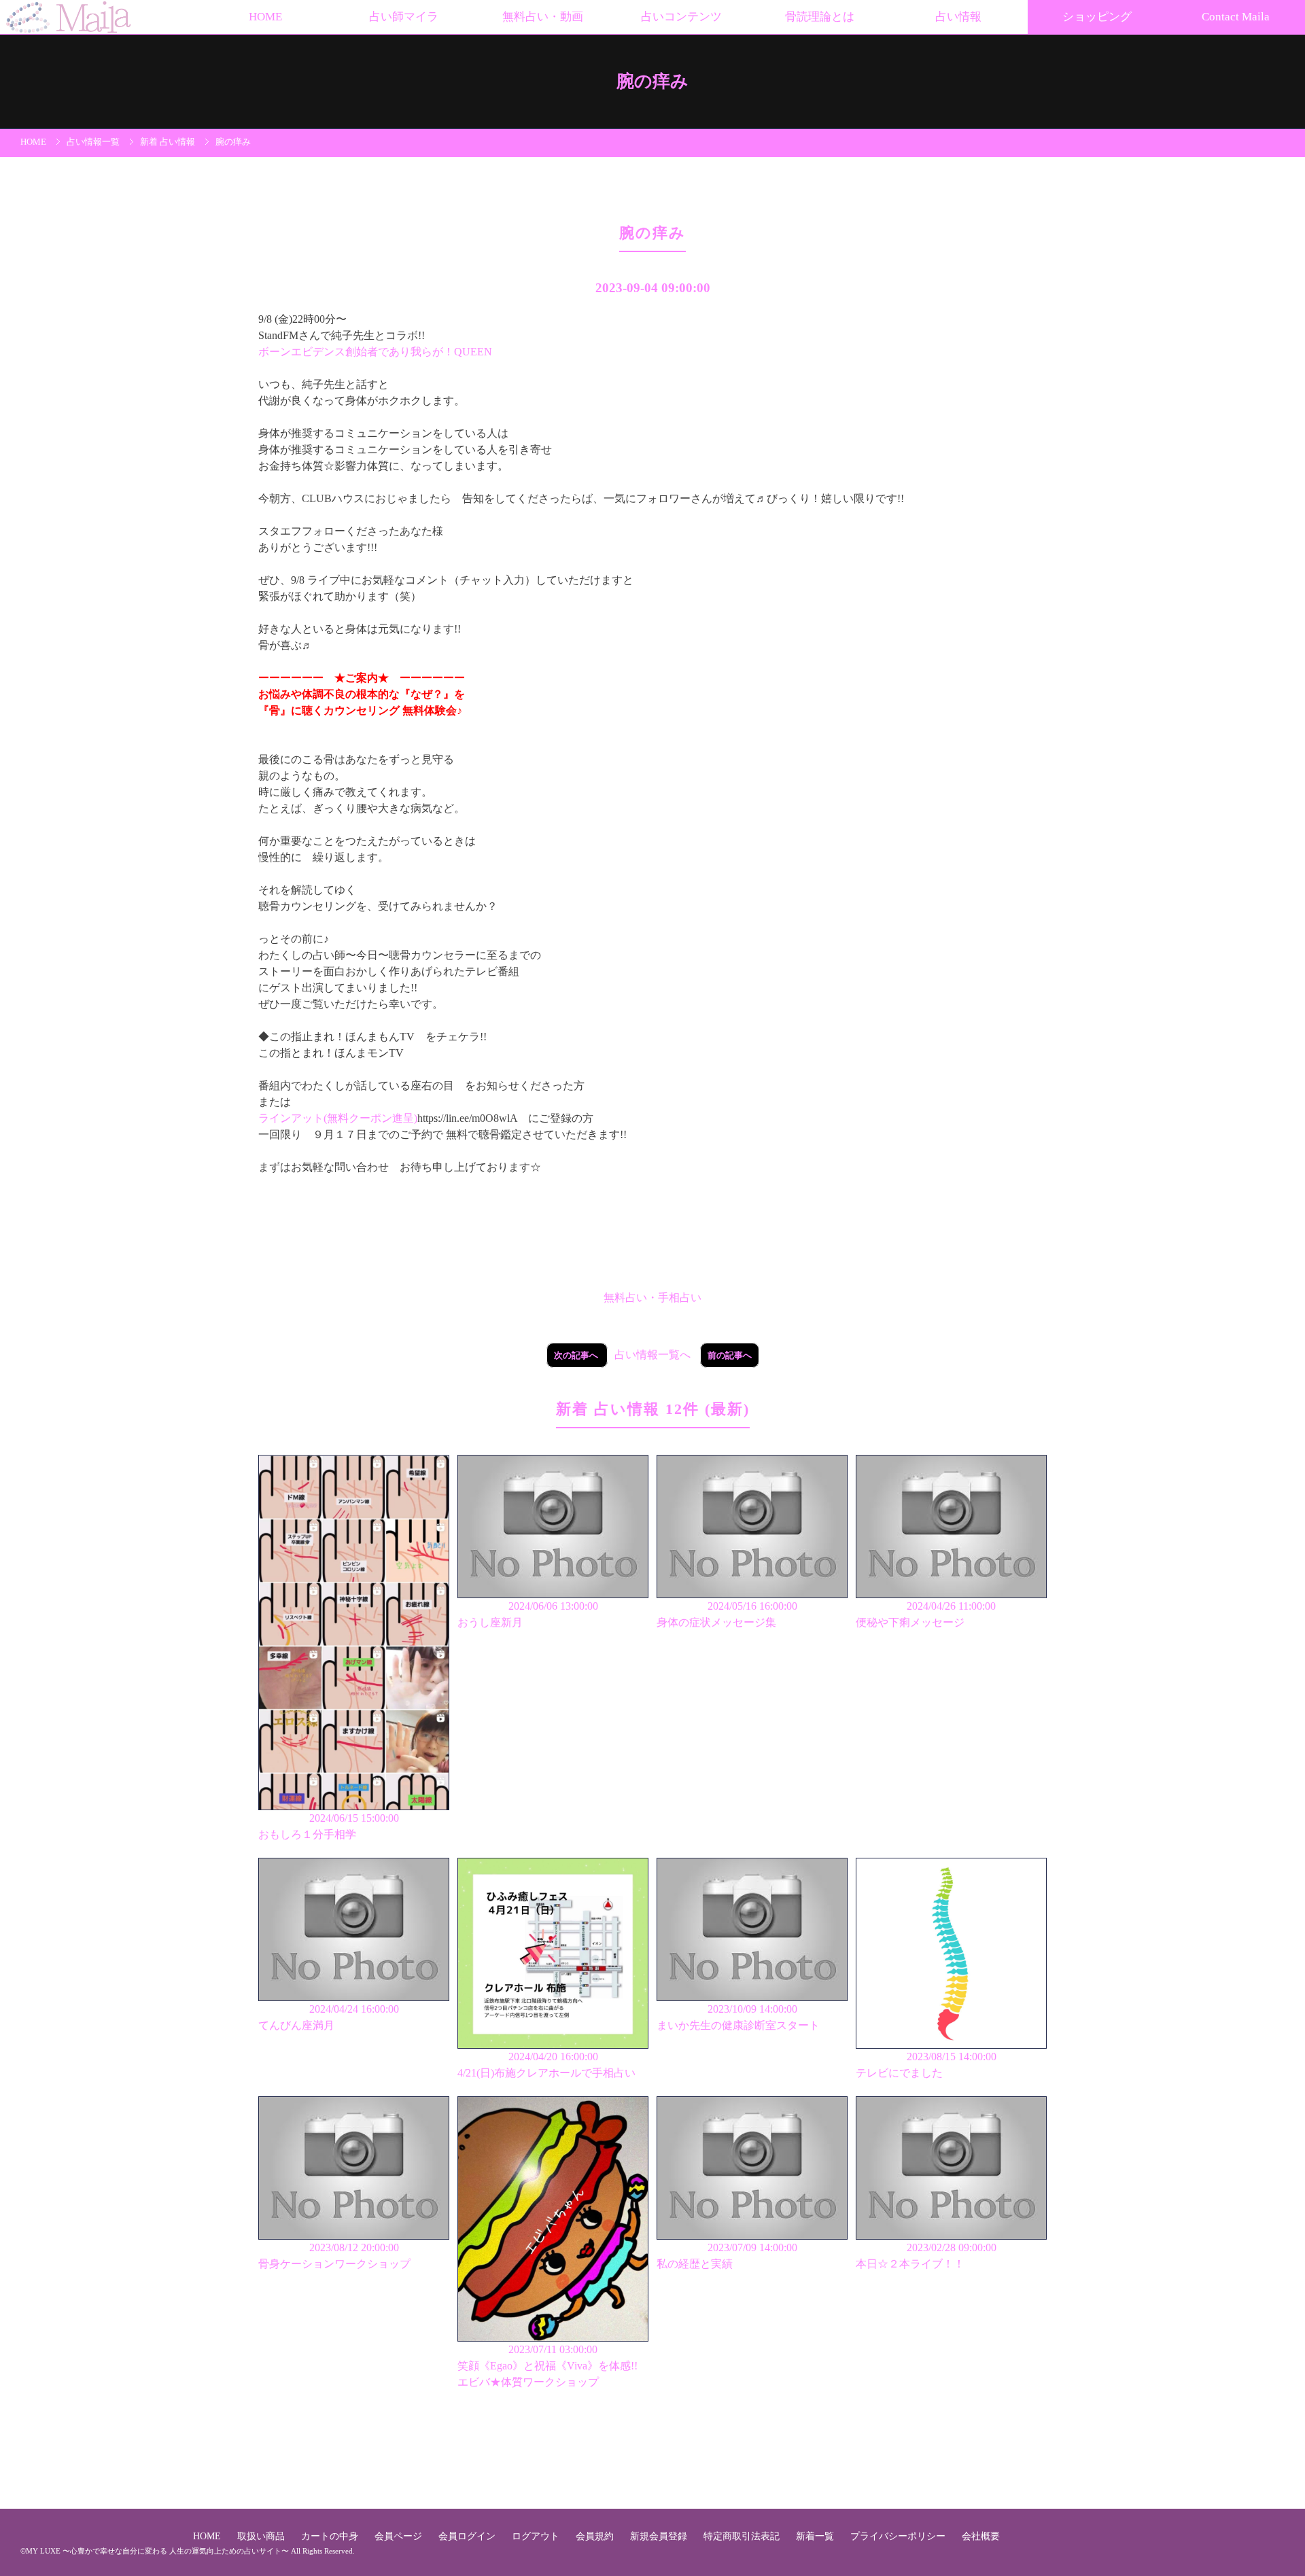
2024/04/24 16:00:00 (329, 2017)
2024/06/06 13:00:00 (528, 1614)
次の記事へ (577, 1355)
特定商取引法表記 (743, 2536)
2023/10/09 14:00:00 (738, 2017)
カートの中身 (331, 2536)
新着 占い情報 (168, 142)
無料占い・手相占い (652, 1298)
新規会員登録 (660, 2536)
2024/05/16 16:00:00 (727, 1614)
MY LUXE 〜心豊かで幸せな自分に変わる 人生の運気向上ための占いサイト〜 (157, 2551)
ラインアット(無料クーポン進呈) (338, 1118)
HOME (265, 17)
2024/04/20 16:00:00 (546, 2065)
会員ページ (400, 2536)
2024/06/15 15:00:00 (329, 1826)
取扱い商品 (262, 2536)
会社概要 (981, 2536)
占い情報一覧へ (652, 1355)
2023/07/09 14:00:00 (727, 2256)
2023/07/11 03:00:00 (547, 2366)
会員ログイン (468, 2536)
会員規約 (596, 2536)
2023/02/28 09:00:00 (926, 2256)
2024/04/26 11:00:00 (926, 1614)
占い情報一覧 (93, 142)
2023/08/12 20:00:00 (334, 2256)
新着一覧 (816, 2536)
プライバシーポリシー (899, 2536)
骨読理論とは (820, 17)
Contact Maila (1236, 17)
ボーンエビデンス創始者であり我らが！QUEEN (375, 352)
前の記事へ (730, 1355)
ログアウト (537, 2536)
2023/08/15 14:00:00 (926, 2065)
